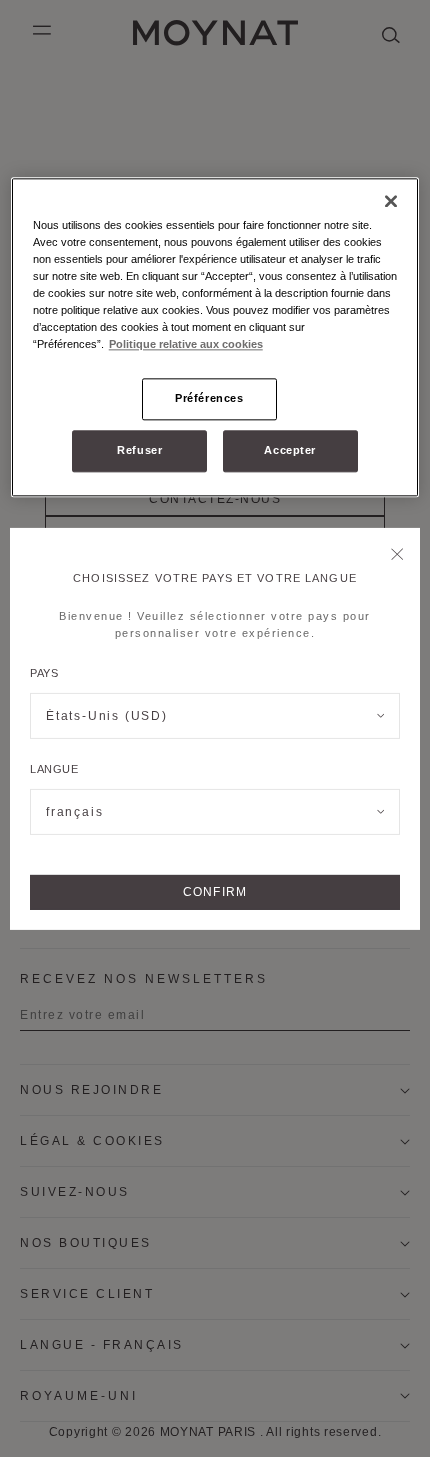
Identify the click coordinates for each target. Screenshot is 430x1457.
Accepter (290, 450)
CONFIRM (215, 892)
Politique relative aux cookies (186, 344)
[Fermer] (397, 555)
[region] (215, 337)
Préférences (209, 398)
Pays (44, 673)
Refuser (139, 450)
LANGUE (54, 769)
